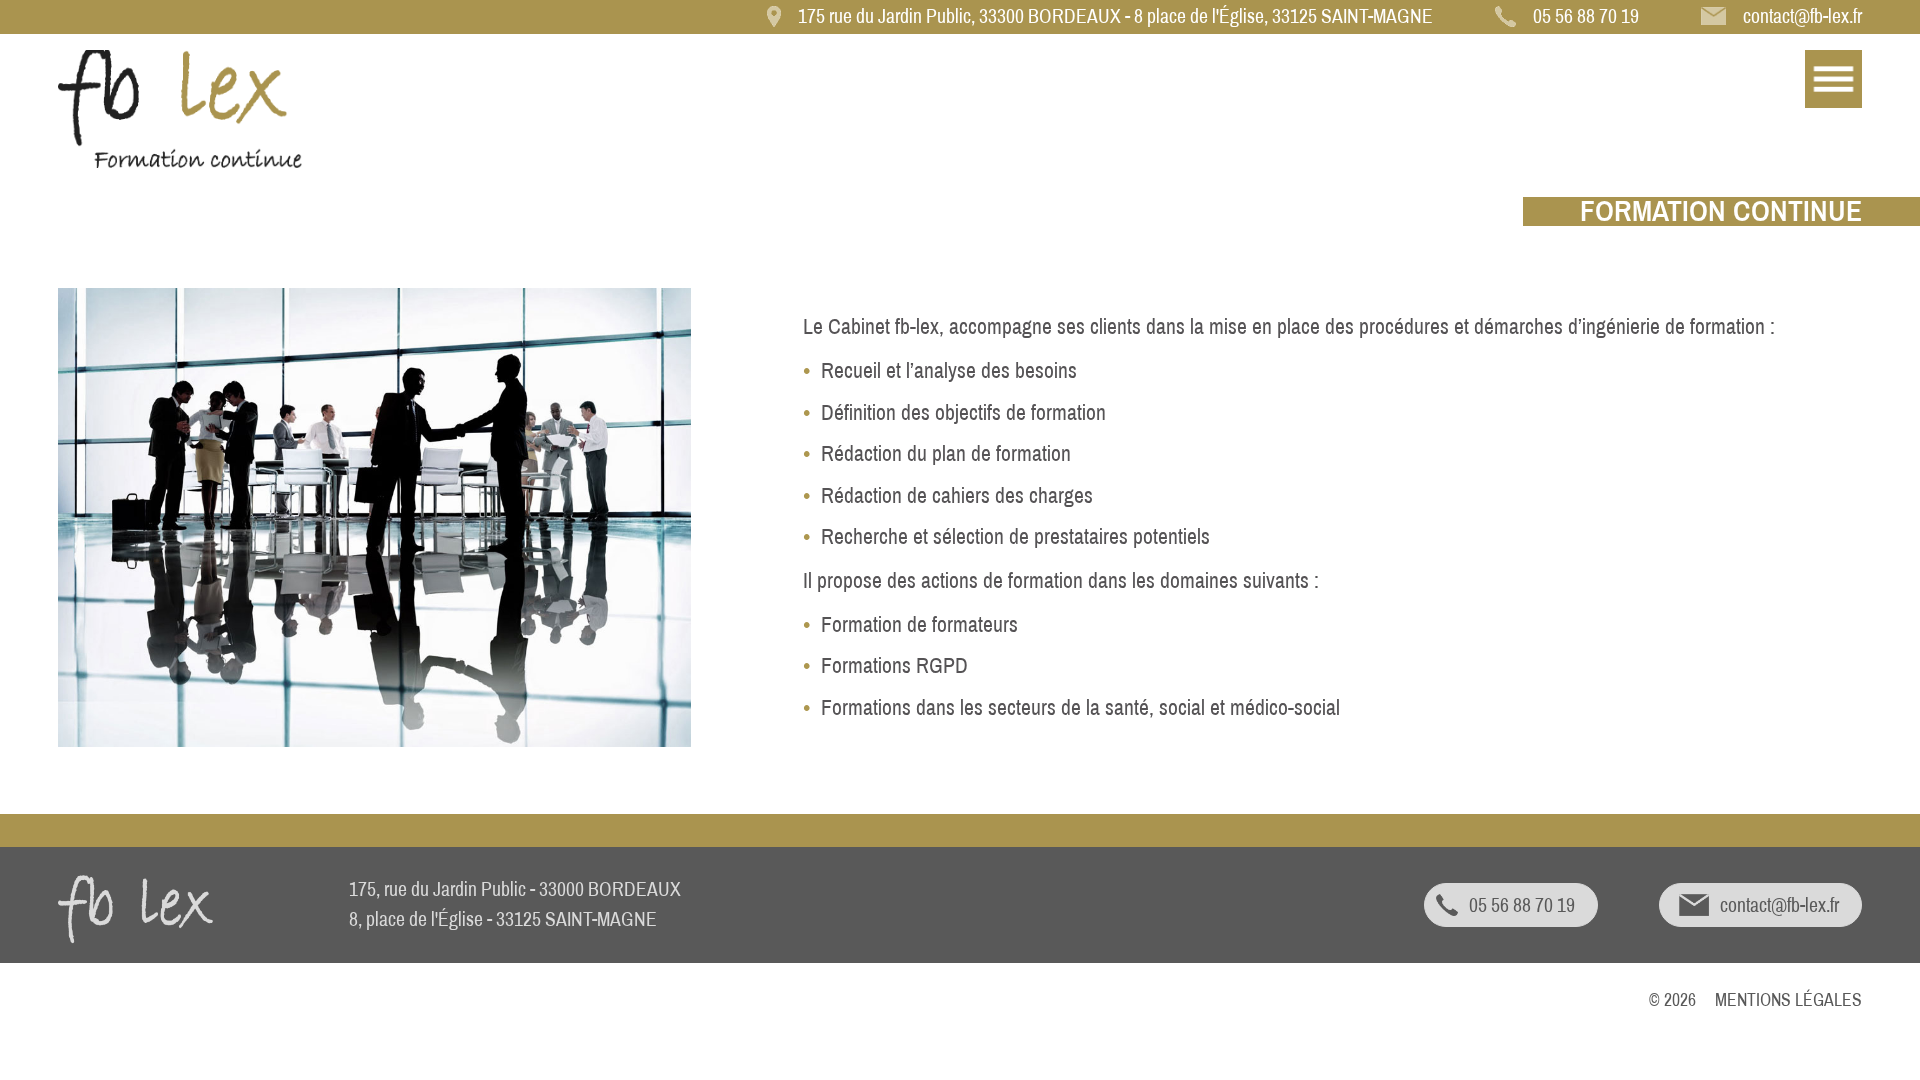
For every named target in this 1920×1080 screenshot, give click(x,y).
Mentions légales (1788, 1000)
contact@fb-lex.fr (1802, 16)
